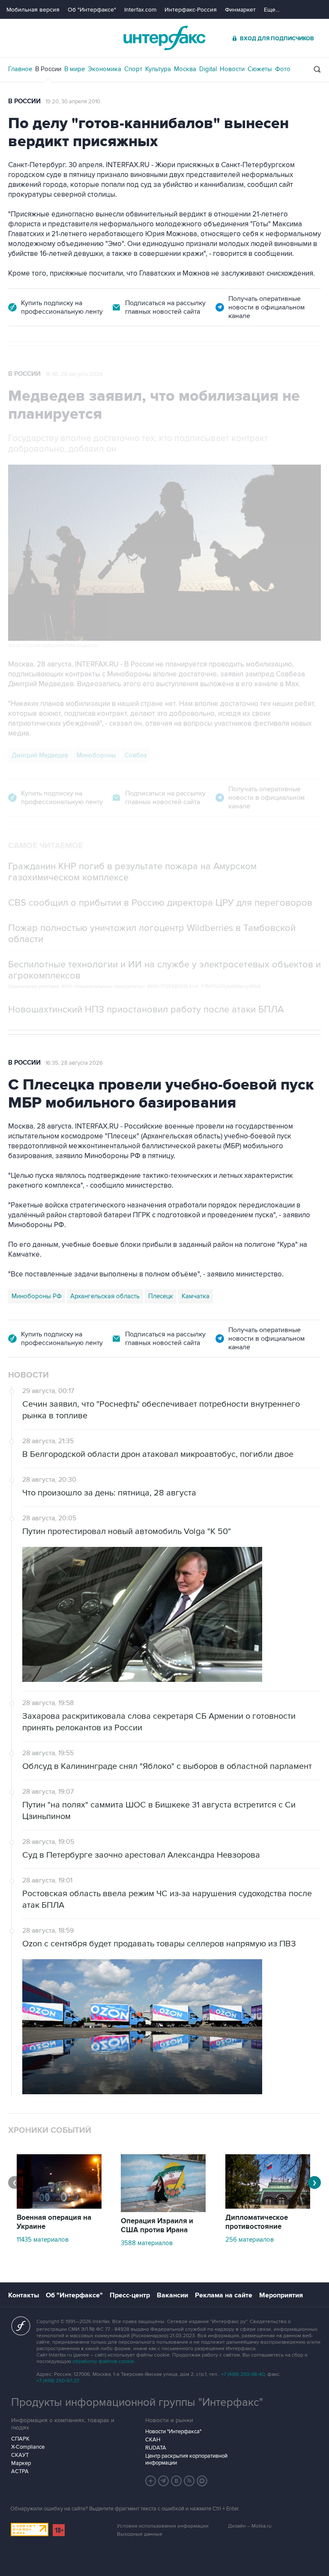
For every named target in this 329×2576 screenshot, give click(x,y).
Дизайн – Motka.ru (250, 2526)
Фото (283, 69)
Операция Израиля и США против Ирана (157, 2226)
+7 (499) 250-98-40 (243, 2374)
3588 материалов (147, 2243)
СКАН (153, 2440)
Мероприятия (281, 2295)
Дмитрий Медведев (40, 755)
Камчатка (196, 1296)
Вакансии (172, 2295)
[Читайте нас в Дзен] (151, 2481)
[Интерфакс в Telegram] (164, 2481)
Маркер (21, 2463)
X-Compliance (28, 2447)
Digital (208, 69)
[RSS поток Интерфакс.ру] (189, 2481)
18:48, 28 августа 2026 (74, 374)
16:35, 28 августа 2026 (74, 1063)
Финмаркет (240, 10)
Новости (232, 69)
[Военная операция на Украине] (59, 2207)
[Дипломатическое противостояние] (268, 2207)
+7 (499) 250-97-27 (58, 2381)
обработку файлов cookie (103, 2361)
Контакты (24, 2295)
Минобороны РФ (37, 1296)
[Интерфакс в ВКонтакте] (176, 2481)
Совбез (136, 755)
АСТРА (20, 2471)
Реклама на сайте (224, 2295)
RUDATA (156, 2448)
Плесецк (161, 1296)
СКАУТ (20, 2455)
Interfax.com (140, 10)
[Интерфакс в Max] (202, 2481)
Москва (185, 69)
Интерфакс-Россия (191, 10)
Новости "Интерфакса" (173, 2432)
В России (48, 69)
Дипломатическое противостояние (257, 2222)
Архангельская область (105, 1296)
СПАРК (20, 2439)
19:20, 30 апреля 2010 (73, 102)
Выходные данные (140, 2534)
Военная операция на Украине (54, 2222)
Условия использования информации (163, 2526)
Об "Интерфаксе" (92, 10)
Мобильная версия (33, 10)
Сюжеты (260, 69)
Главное (20, 69)
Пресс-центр (130, 2295)
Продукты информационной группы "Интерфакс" (137, 2402)
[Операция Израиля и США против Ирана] (163, 2210)
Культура (158, 69)
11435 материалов (43, 2240)
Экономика (105, 69)
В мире (75, 69)
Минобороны (96, 755)
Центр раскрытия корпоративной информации (186, 2459)
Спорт (133, 69)
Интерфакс (164, 38)
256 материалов (250, 2240)
